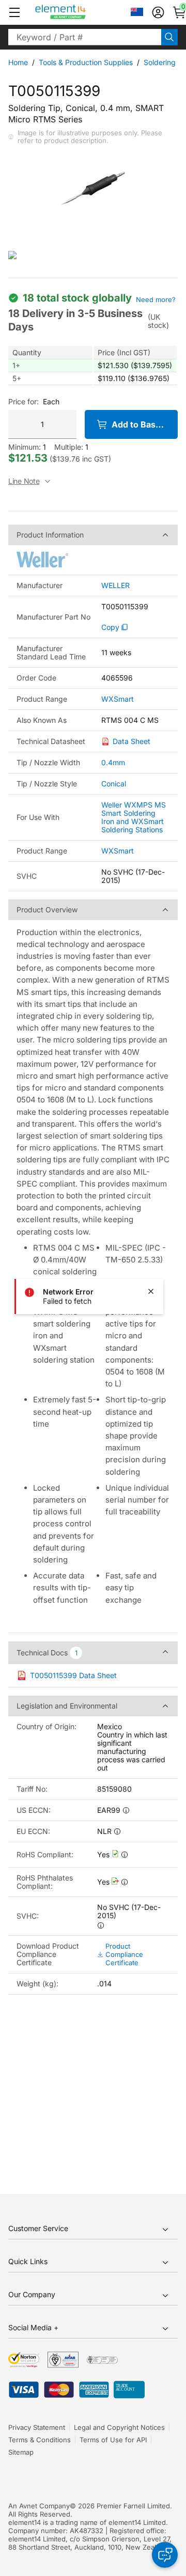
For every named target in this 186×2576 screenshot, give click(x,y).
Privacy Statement (37, 2427)
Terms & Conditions (40, 2440)
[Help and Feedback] (165, 2555)
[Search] (169, 37)
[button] (14, 12)
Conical (114, 784)
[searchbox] (85, 37)
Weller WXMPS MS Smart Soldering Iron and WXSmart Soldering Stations (134, 817)
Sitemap (21, 2452)
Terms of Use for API (113, 2440)
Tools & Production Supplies (86, 62)
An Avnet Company (39, 2506)
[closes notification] (151, 1291)
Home (18, 62)
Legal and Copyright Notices (119, 2427)
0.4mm (113, 762)
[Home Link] (80, 12)
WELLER (115, 586)
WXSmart (118, 699)
